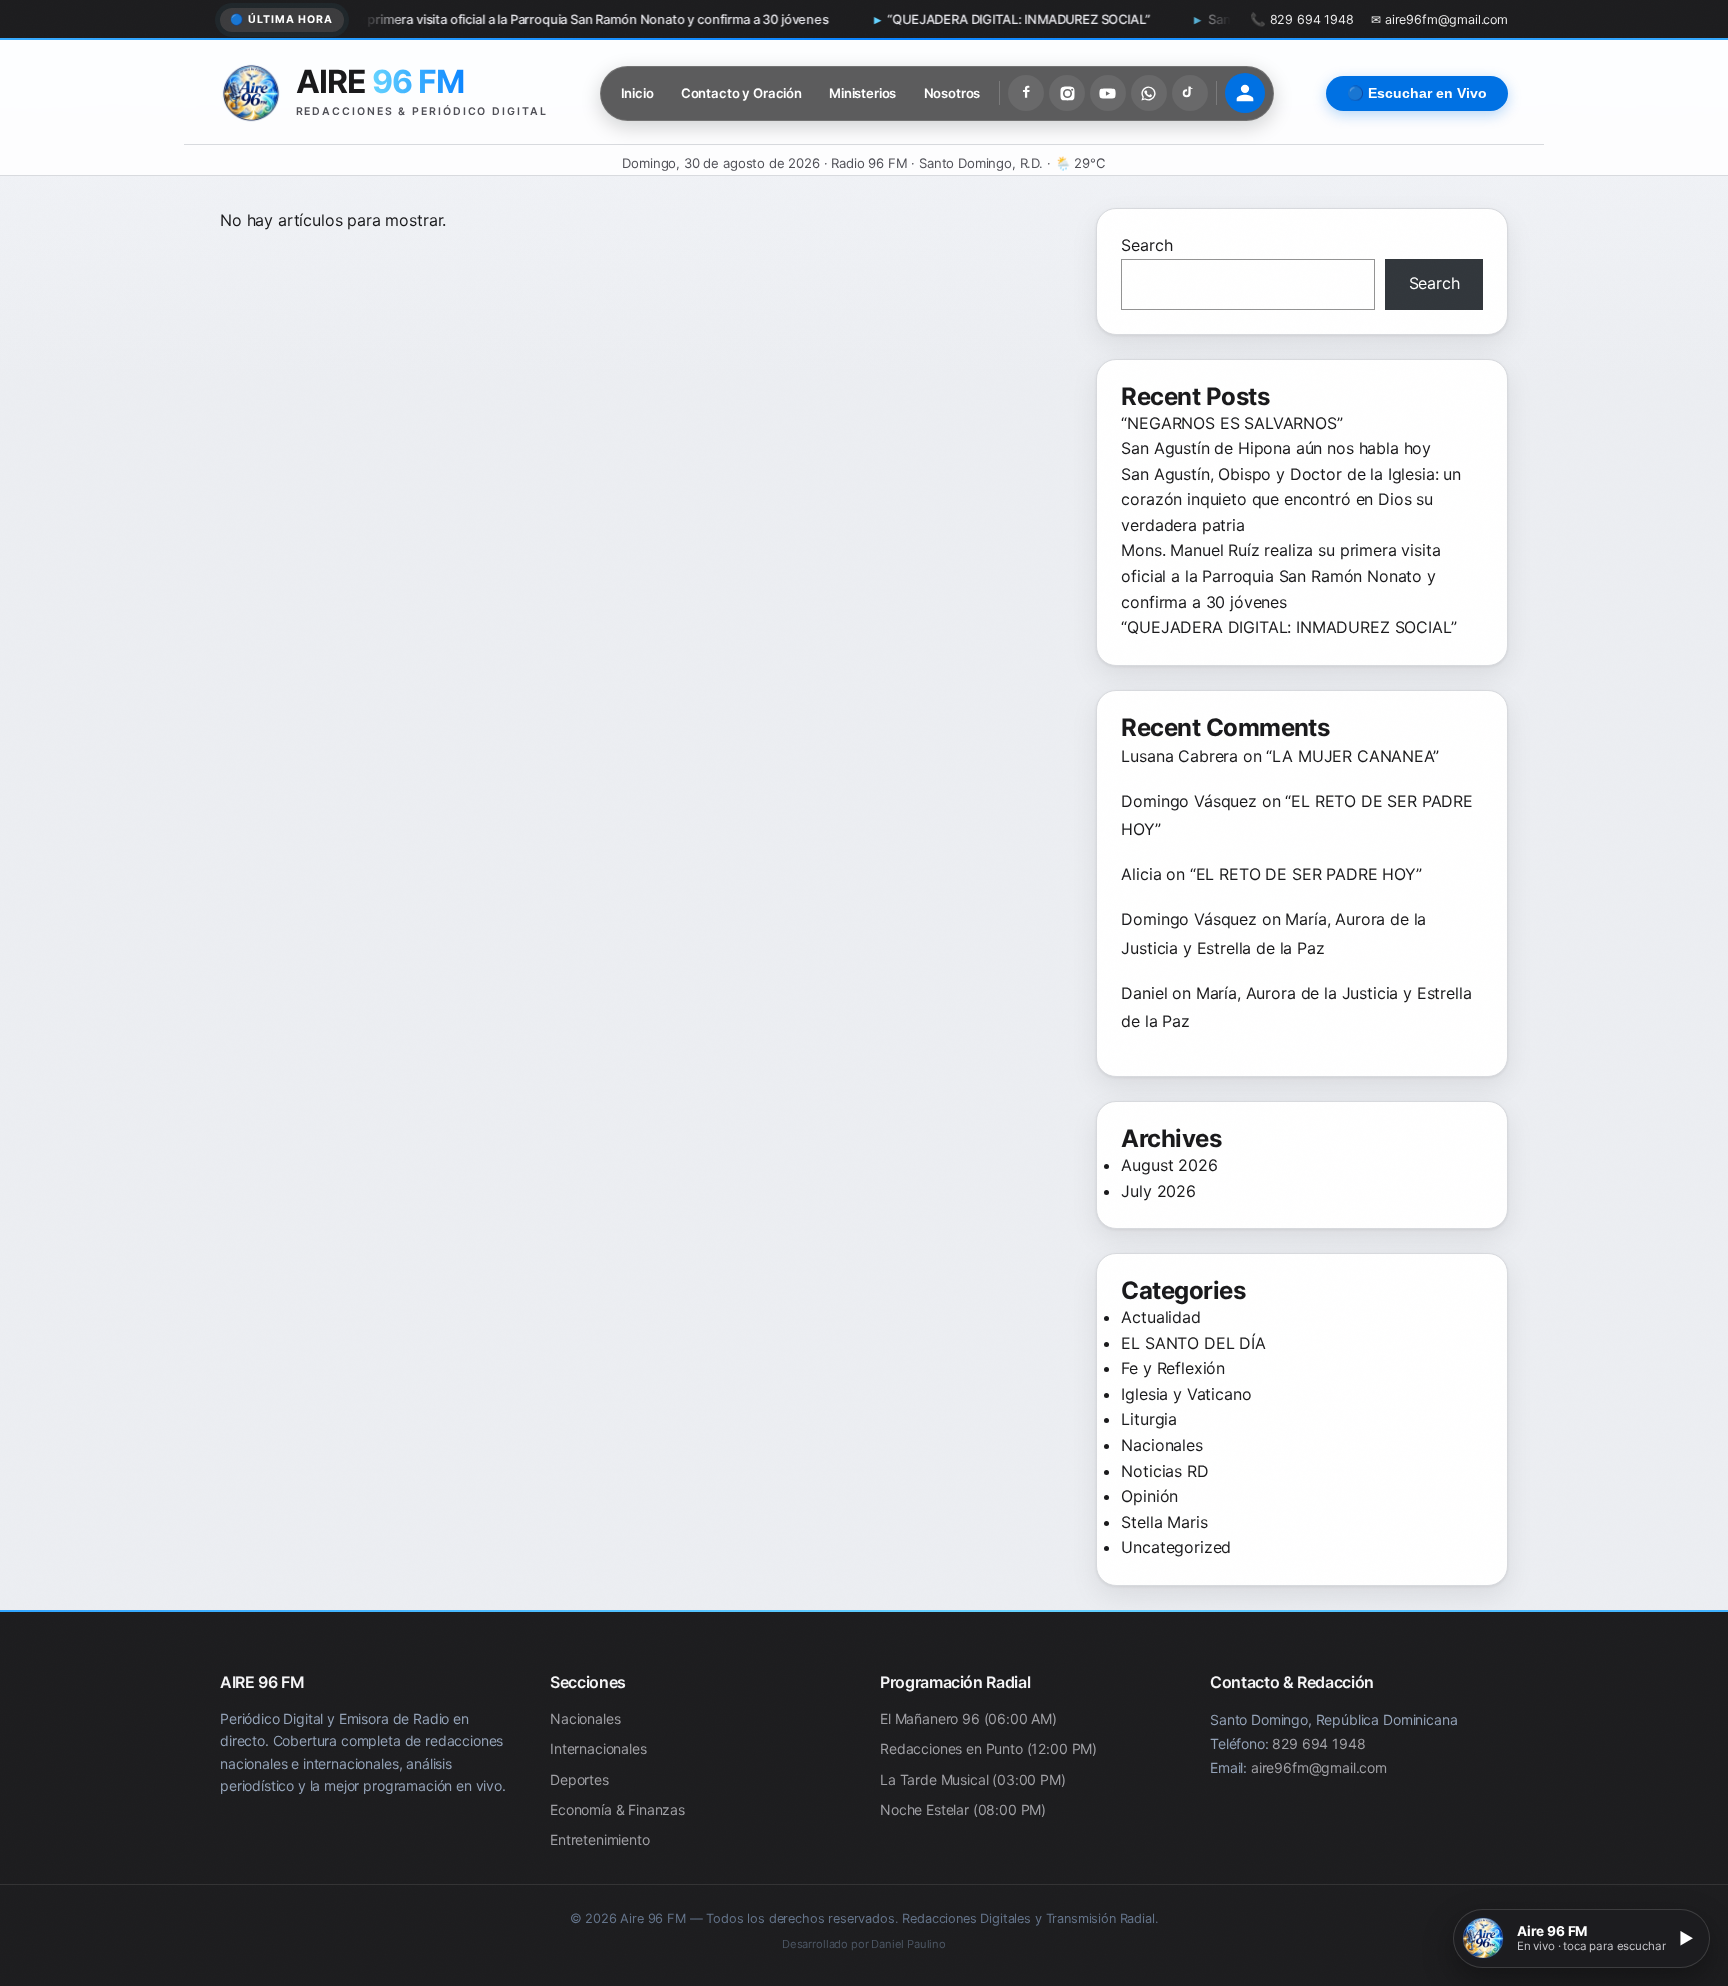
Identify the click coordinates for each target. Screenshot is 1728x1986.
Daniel (1144, 993)
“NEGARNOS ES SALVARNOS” (1231, 423)
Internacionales (598, 1749)
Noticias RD (1164, 1471)
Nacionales (1161, 1445)
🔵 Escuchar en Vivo (1417, 93)
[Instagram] (1067, 93)
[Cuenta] (1245, 93)
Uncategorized (1176, 1547)
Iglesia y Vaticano (1186, 1394)
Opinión (1149, 1496)
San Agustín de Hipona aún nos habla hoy (1278, 448)
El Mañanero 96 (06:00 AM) (968, 1718)
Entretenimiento (600, 1840)
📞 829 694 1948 (1302, 19)
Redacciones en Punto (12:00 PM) (988, 1749)
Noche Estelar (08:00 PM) (963, 1809)
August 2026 (1169, 1165)
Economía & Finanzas (617, 1809)
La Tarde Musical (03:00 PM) (973, 1779)
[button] (1581, 1938)
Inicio (637, 93)
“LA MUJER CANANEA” (1352, 756)
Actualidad (1160, 1317)
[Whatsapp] (1149, 93)
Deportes (579, 1779)
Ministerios (862, 93)
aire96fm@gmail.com (1319, 1767)
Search (1146, 245)
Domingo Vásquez (1189, 801)
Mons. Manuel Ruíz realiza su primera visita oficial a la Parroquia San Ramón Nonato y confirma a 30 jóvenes (396, 19)
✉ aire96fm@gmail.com (1439, 19)
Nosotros (952, 93)
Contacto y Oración (741, 93)
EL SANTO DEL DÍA (1193, 1343)
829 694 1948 (1318, 1743)
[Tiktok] (1190, 93)
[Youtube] (1108, 93)
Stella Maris (1164, 1522)
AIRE (380, 81)
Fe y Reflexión (1173, 1368)
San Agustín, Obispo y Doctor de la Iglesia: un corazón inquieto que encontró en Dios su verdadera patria (1291, 499)
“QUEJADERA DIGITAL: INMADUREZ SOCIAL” (904, 19)
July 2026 (1158, 1191)
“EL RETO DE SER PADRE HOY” (1306, 874)
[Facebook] (1026, 93)
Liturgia (1149, 1419)
